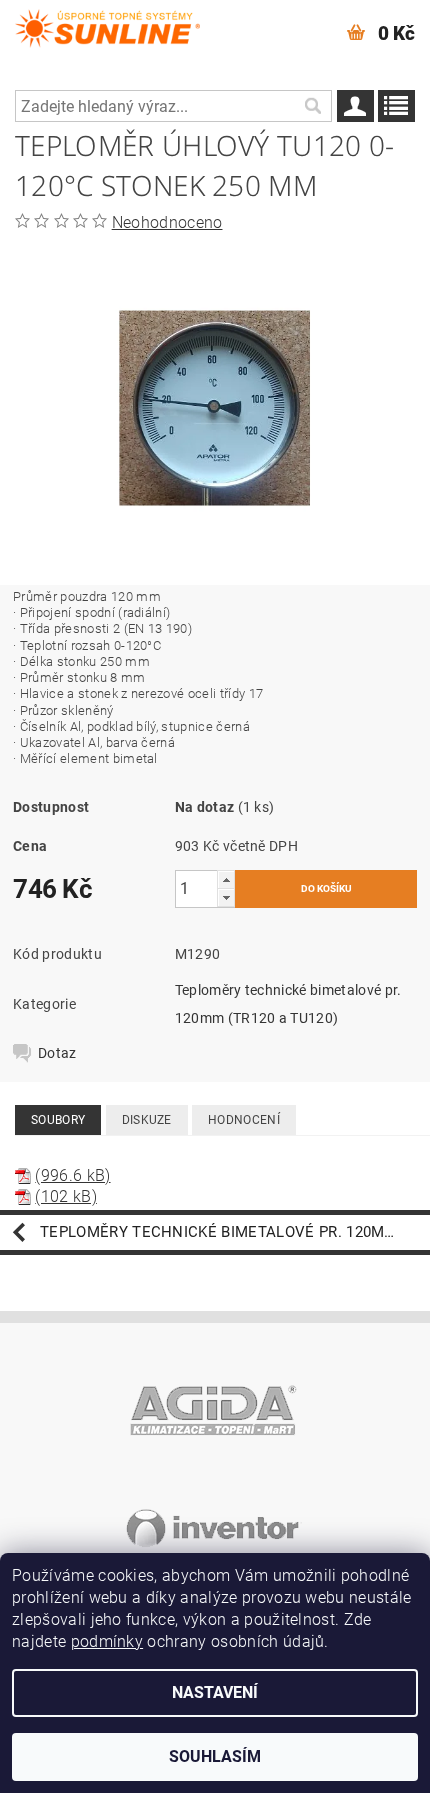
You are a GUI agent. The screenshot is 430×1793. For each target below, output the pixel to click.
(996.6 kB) (72, 1175)
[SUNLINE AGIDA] (107, 26)
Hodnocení (244, 1120)
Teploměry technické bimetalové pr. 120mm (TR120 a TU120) (235, 1232)
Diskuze (147, 1120)
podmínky (107, 1641)
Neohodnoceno (167, 222)
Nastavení (215, 1692)
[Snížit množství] (226, 897)
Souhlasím (215, 1756)
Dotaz (57, 1053)
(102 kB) (66, 1196)
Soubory (58, 1120)
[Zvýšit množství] (226, 879)
